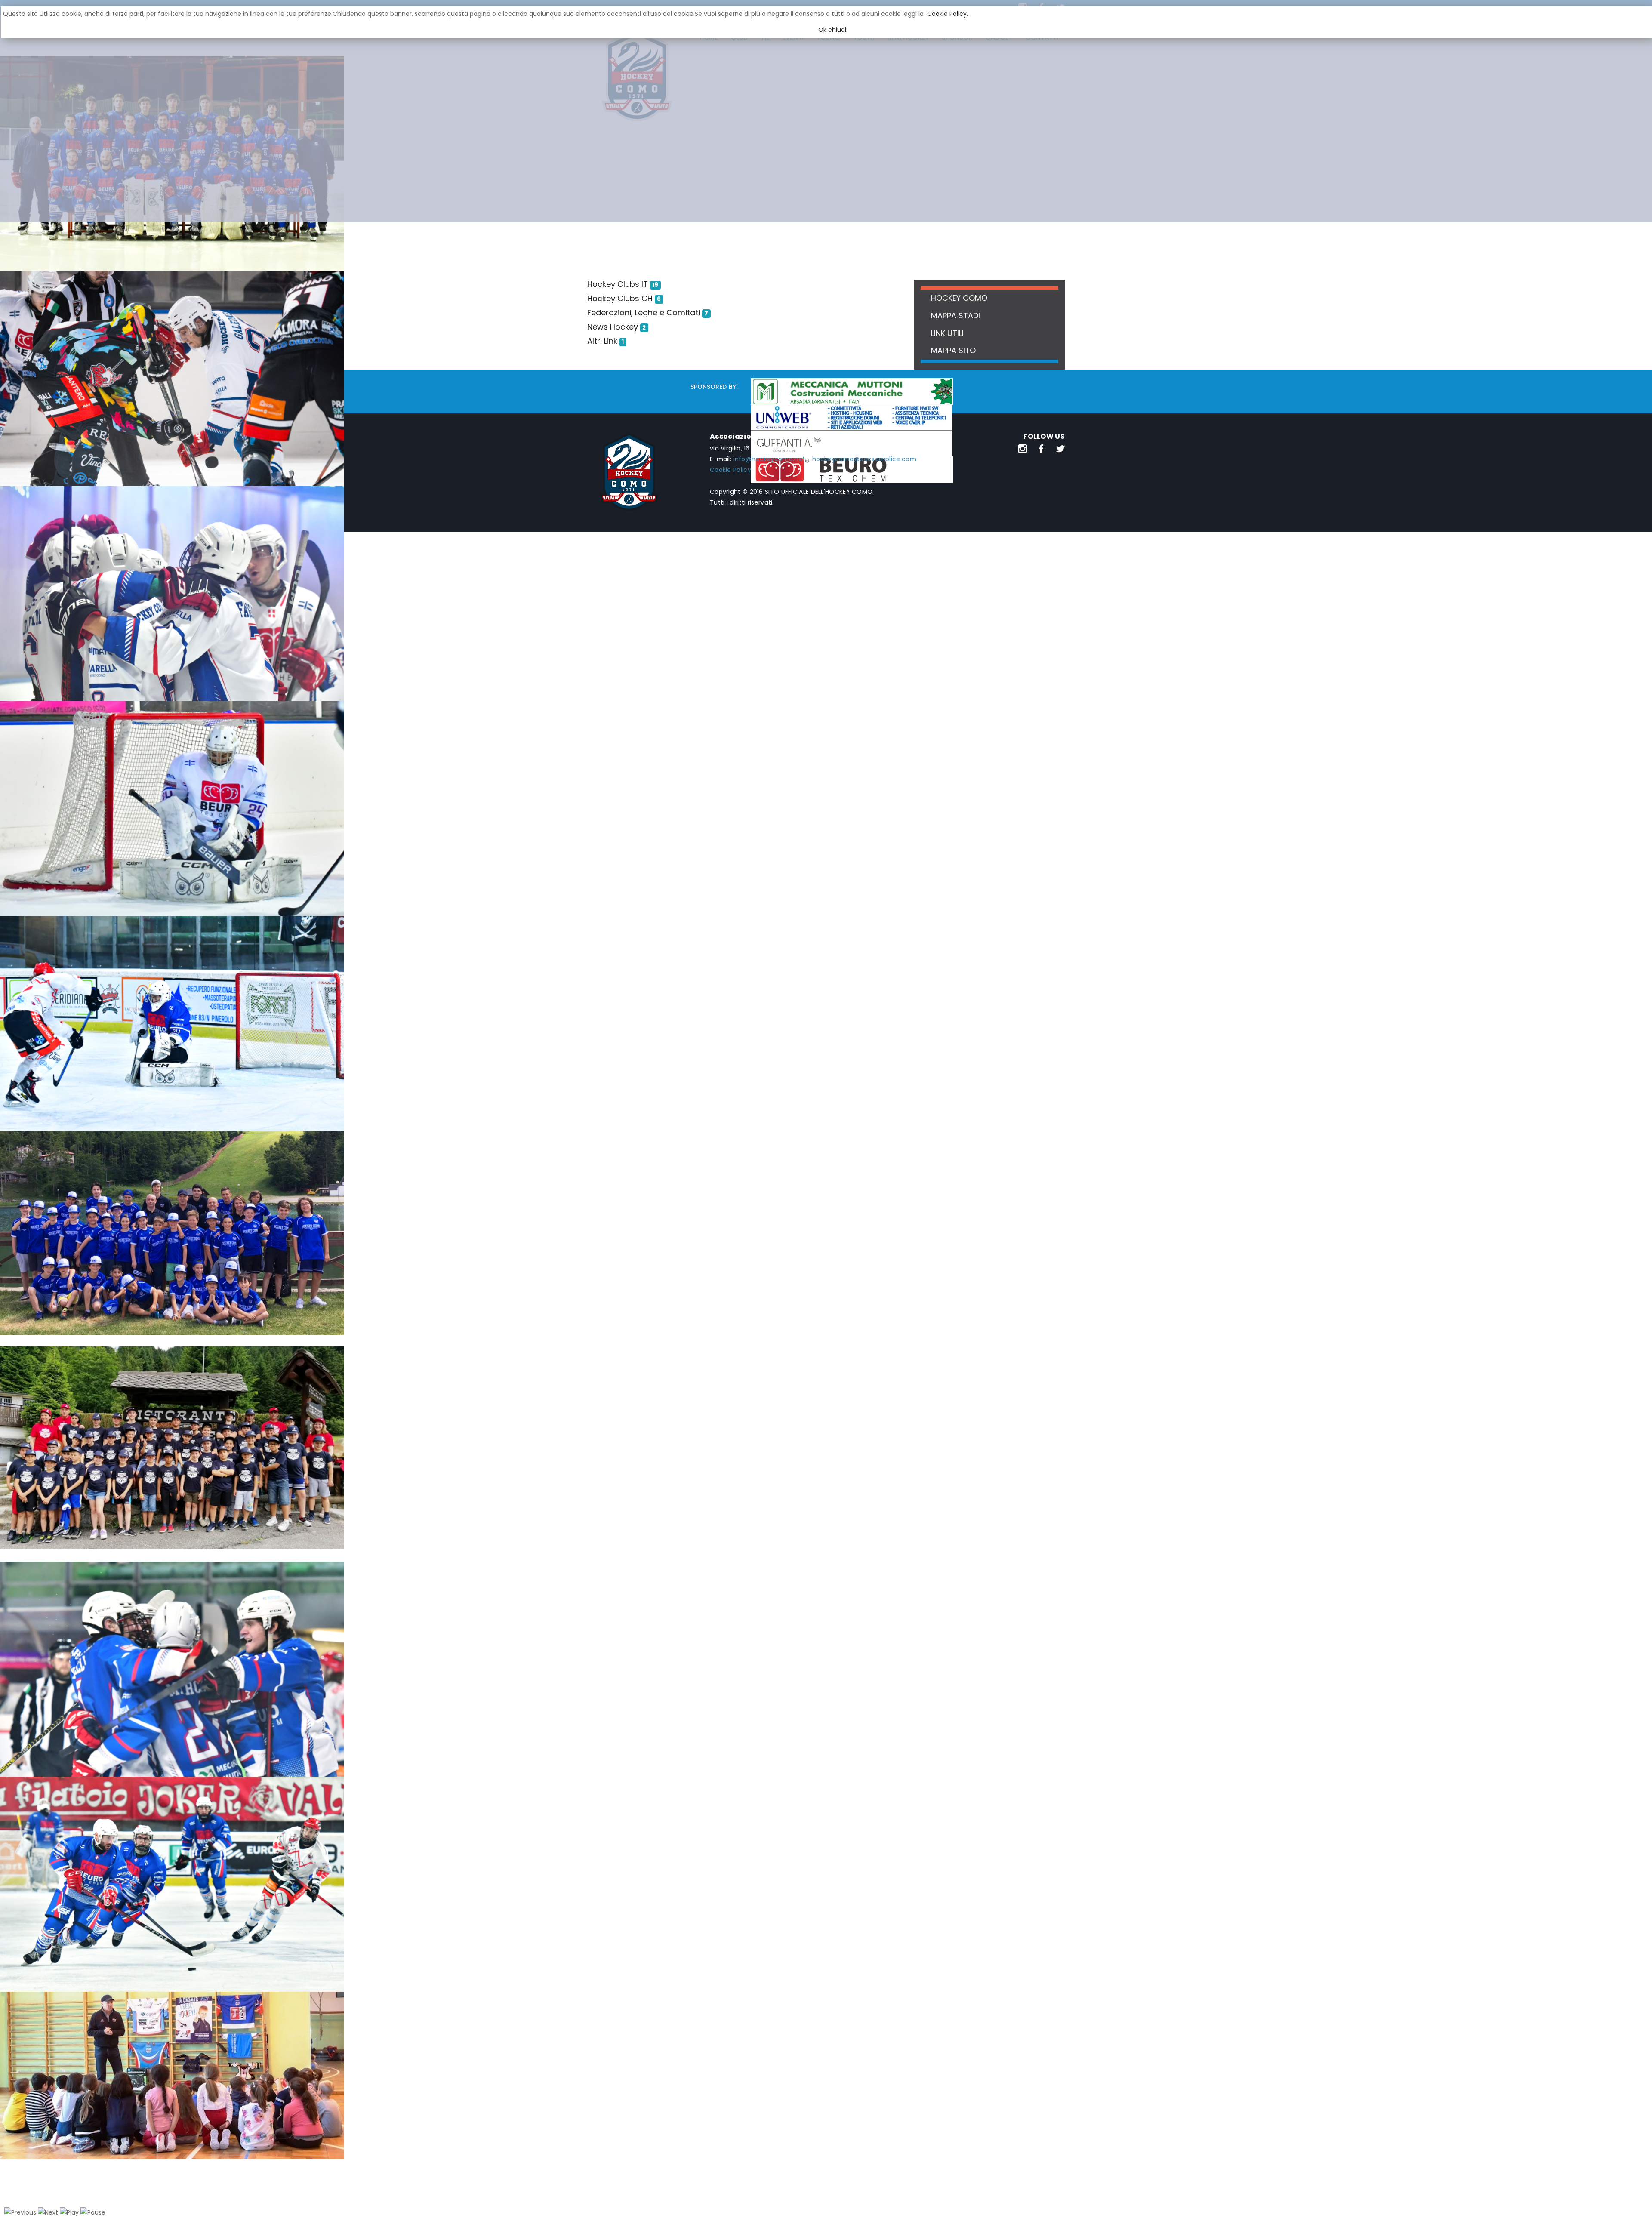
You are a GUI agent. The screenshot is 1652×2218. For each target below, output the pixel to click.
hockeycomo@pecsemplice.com (864, 459)
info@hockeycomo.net (769, 459)
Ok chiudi (832, 30)
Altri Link (602, 341)
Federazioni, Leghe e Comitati (644, 313)
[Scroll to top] (1634, 2200)
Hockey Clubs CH (620, 298)
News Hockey (613, 327)
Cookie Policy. (948, 14)
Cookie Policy (730, 470)
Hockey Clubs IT (618, 284)
